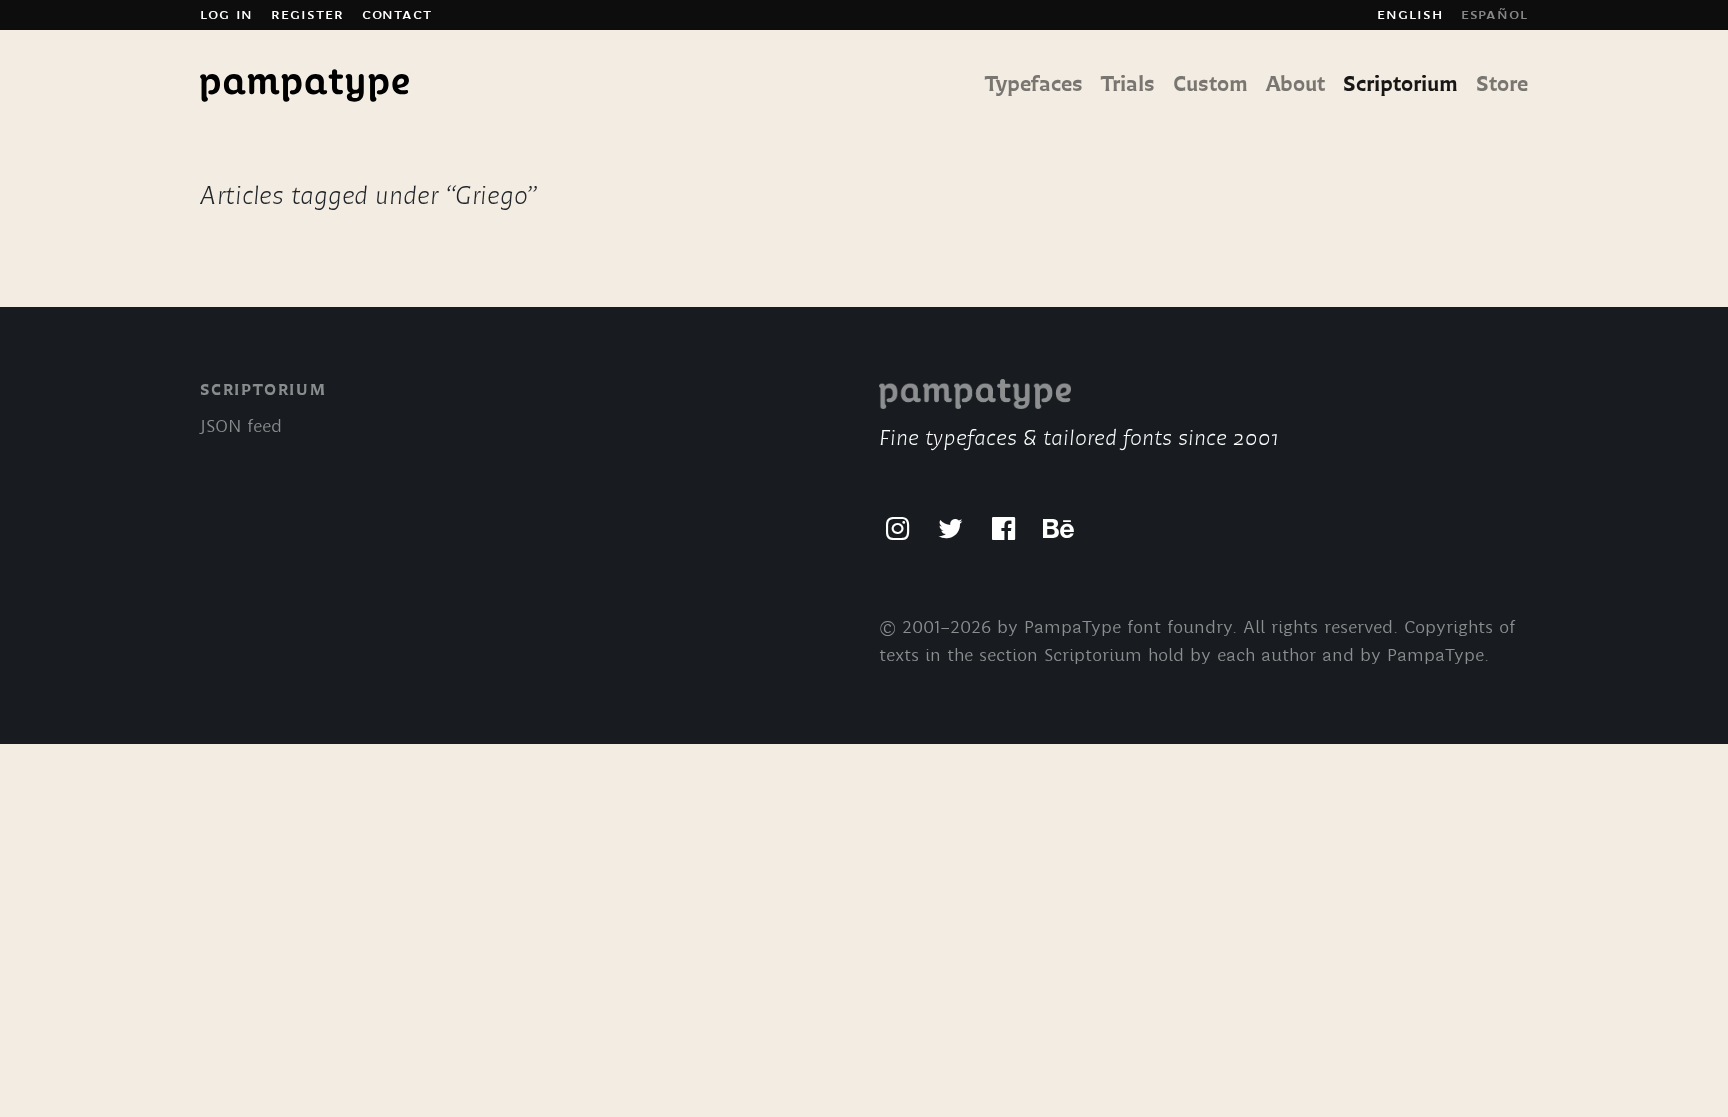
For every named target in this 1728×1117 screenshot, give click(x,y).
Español (1494, 15)
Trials (1128, 85)
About (1295, 85)
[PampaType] (305, 86)
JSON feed (241, 428)
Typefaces (1034, 85)
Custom (1210, 85)
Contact (397, 15)
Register (307, 15)
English (1409, 15)
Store (1502, 85)
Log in (226, 15)
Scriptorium (1400, 85)
